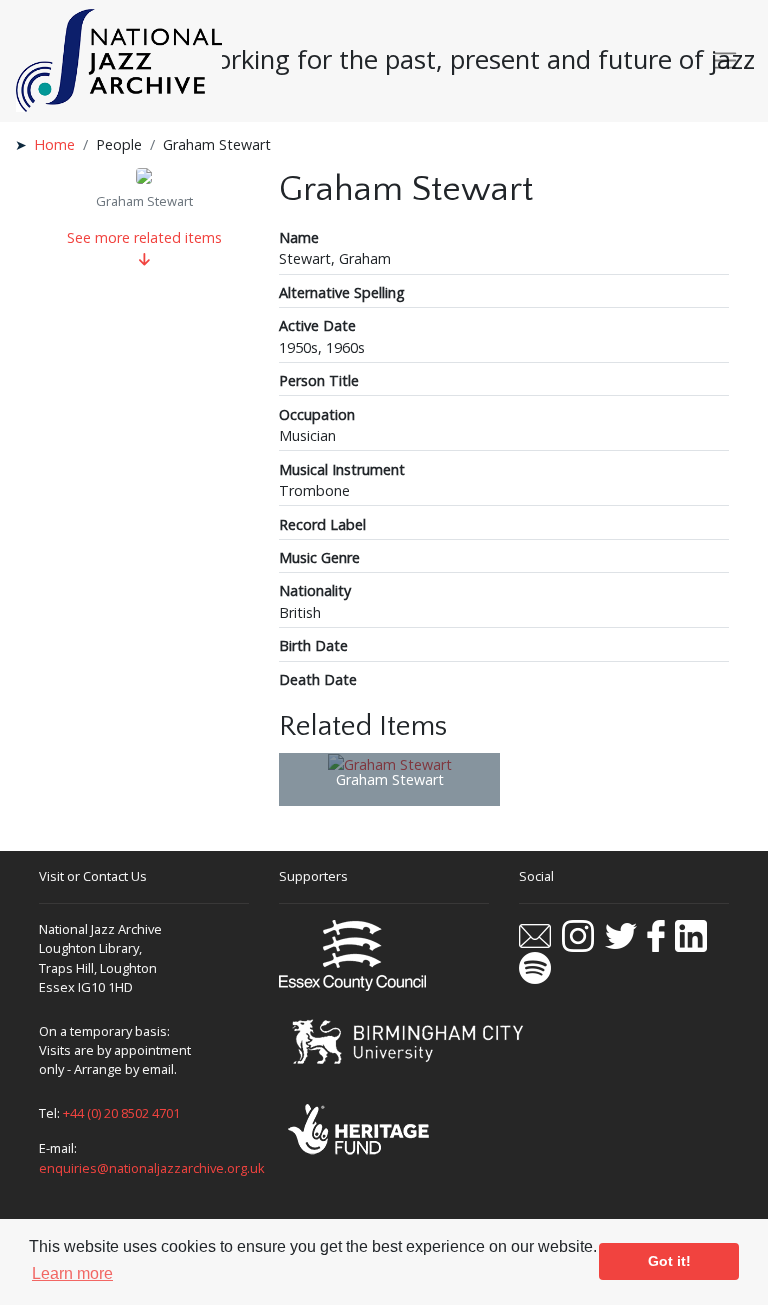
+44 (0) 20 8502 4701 (121, 1113)
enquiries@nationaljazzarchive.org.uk (152, 1168)
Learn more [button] (72, 1273)
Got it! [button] (669, 1261)
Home (54, 144)
